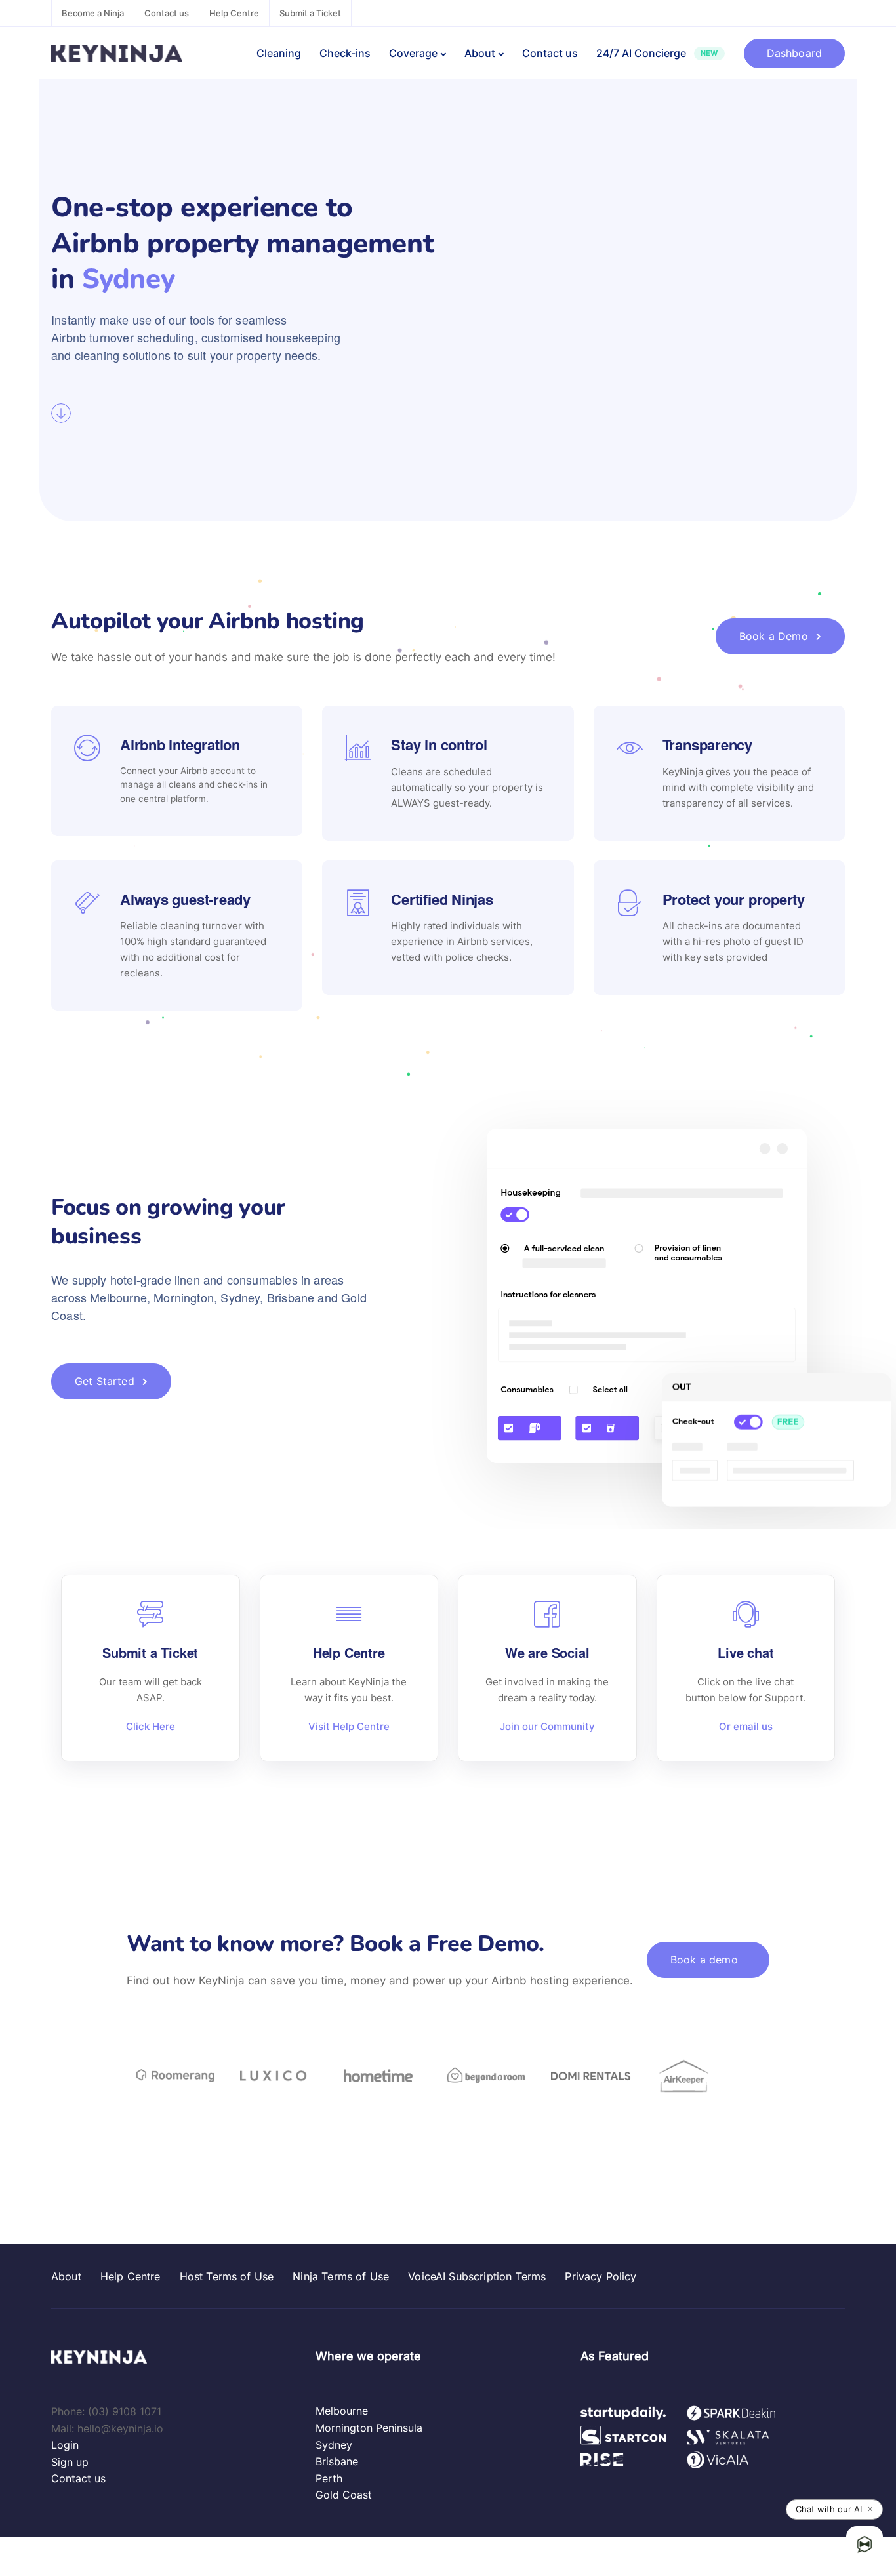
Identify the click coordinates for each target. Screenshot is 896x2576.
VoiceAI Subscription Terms (477, 2276)
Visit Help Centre (349, 1726)
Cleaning (279, 53)
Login (65, 2445)
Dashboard (794, 53)
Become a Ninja (93, 13)
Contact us (167, 13)
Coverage (413, 53)
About (480, 53)
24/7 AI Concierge (657, 53)
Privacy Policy (601, 2276)
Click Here (151, 1726)
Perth (329, 2478)
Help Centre (234, 13)
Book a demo (704, 1960)
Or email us (746, 1726)
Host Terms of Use (227, 2276)
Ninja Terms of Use (341, 2276)
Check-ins (345, 53)
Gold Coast (344, 2495)
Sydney (334, 2445)
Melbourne (342, 2411)
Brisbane (337, 2461)
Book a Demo (774, 636)
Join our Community (547, 1726)
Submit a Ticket (310, 13)
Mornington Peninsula (369, 2428)
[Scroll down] (61, 413)
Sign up (70, 2462)
